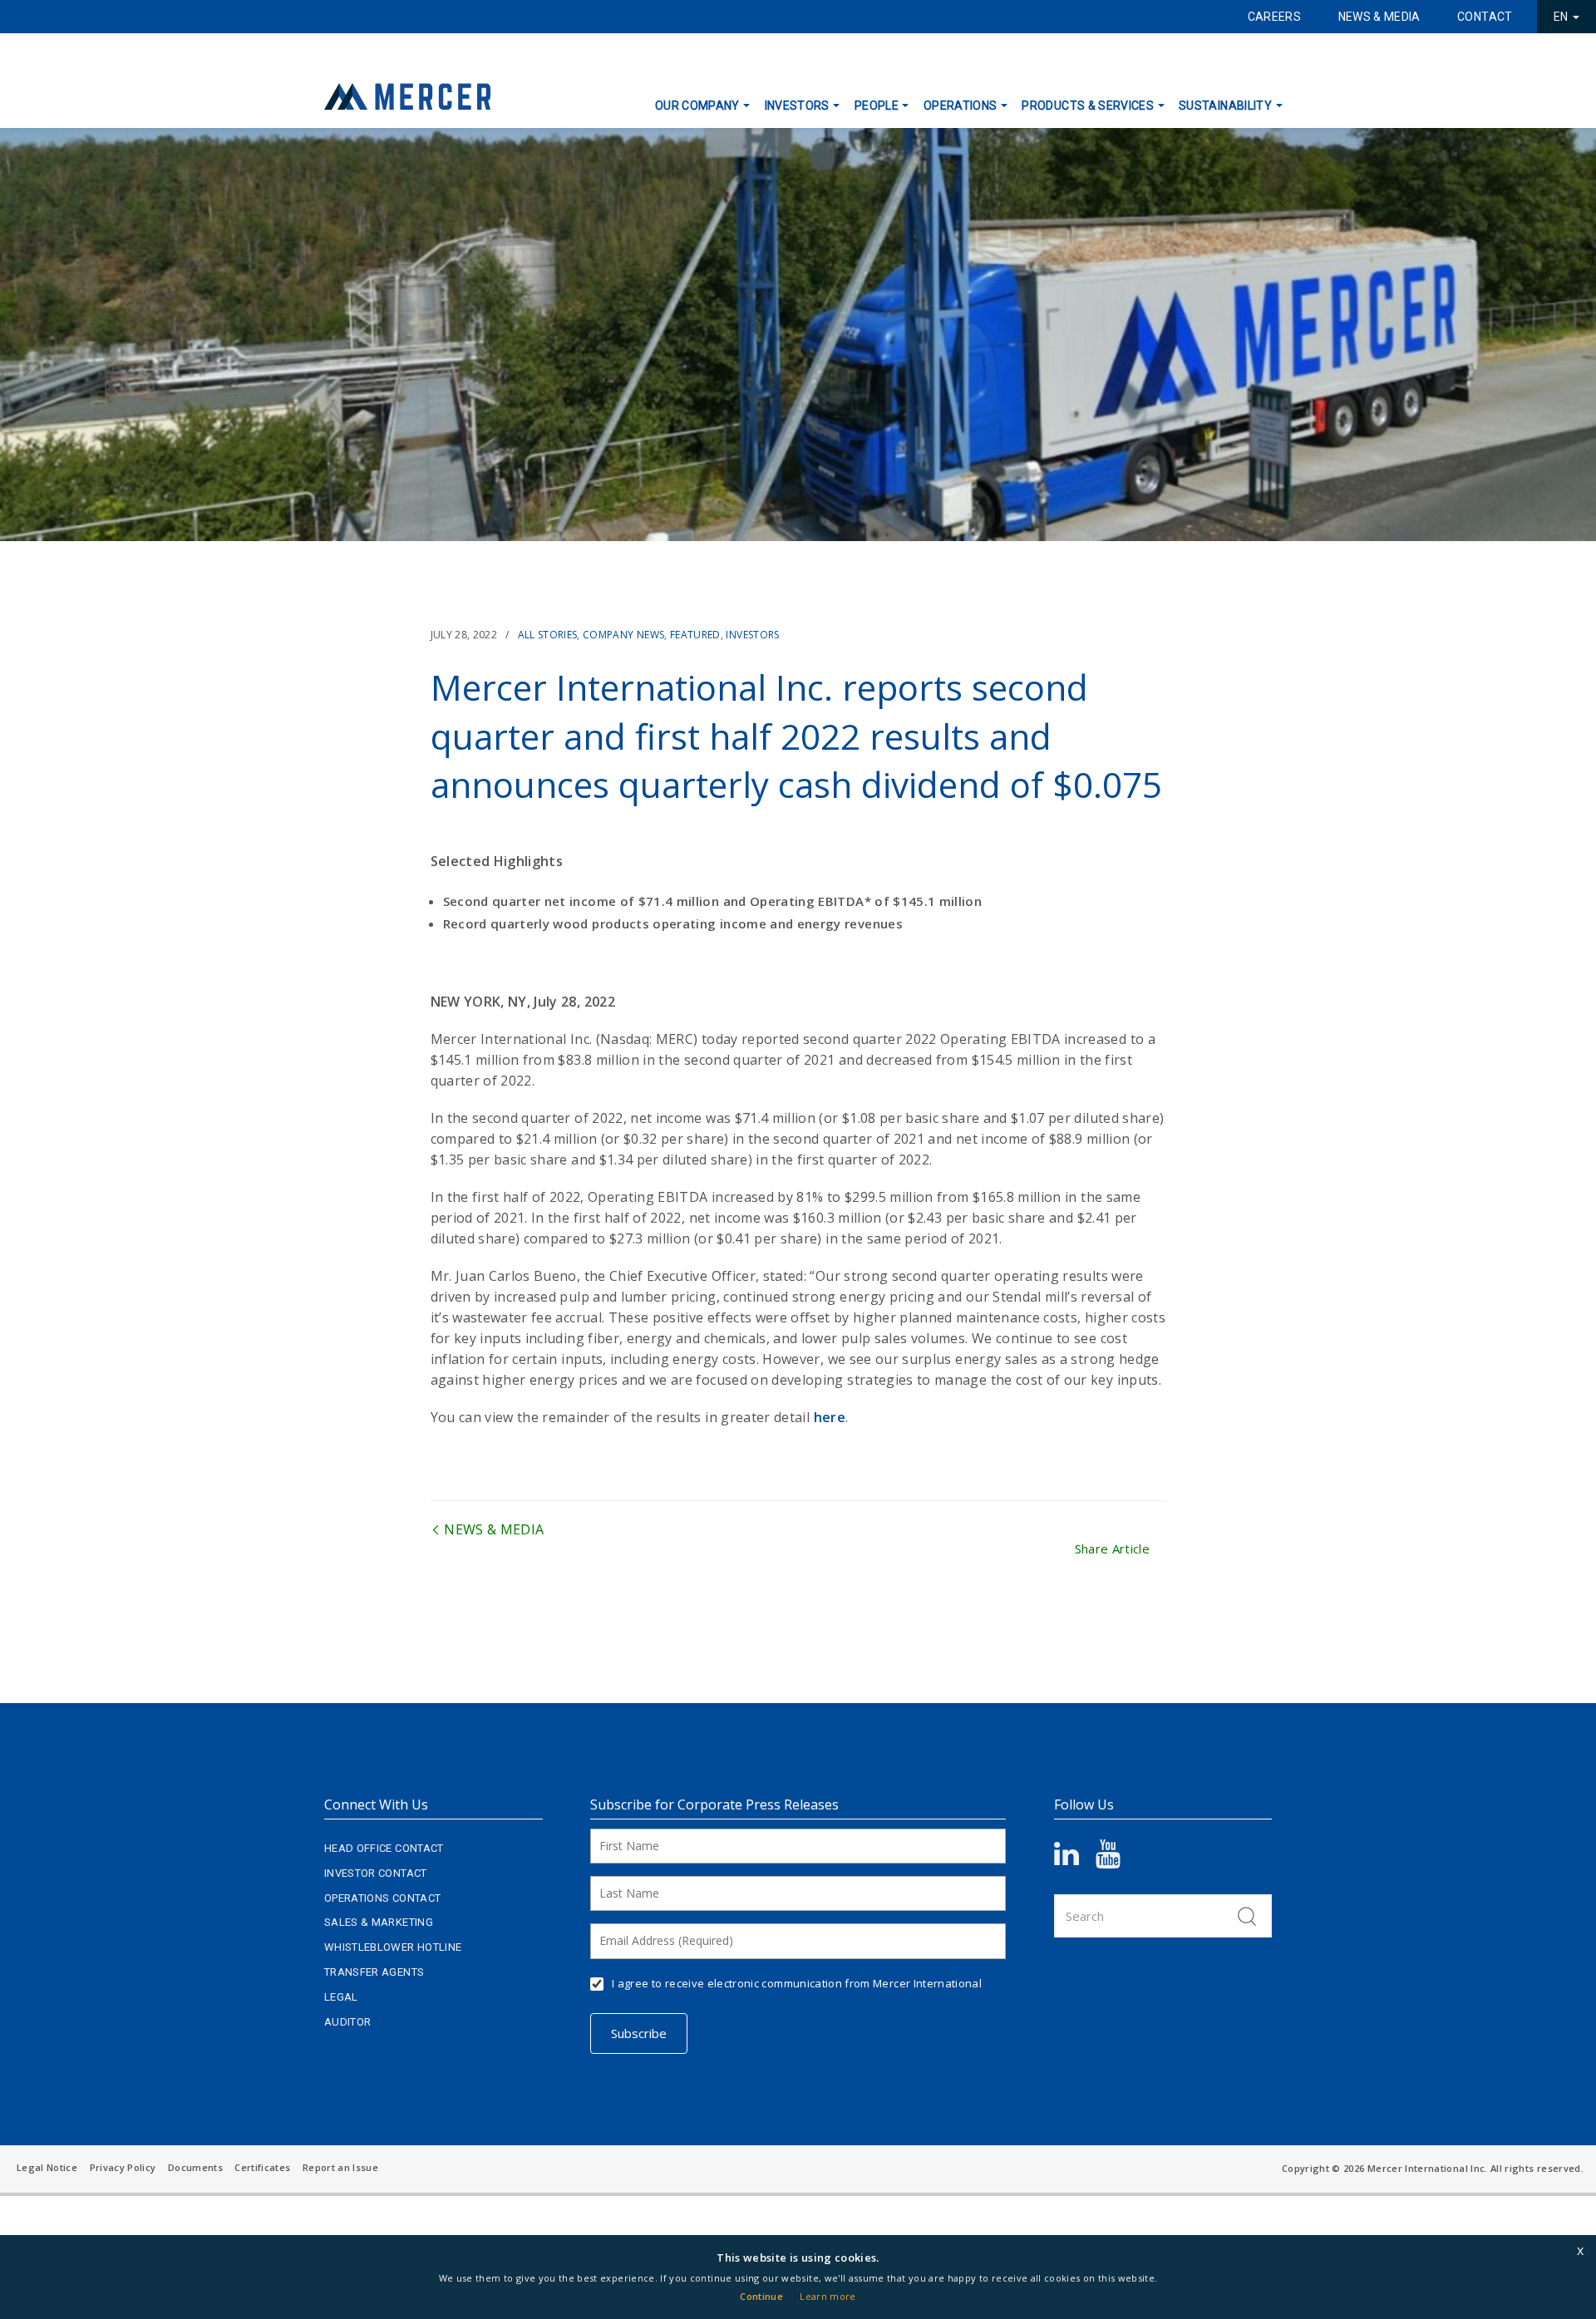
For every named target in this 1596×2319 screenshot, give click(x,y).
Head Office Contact (384, 1848)
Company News (623, 635)
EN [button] (1562, 17)
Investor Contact (376, 1873)
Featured (695, 635)
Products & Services (1088, 106)
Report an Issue (340, 2167)
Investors (797, 106)
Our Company (697, 106)
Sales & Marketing (379, 1922)
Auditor (347, 2022)
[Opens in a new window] (1075, 1859)
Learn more (828, 2296)
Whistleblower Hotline (393, 1947)
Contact (1485, 17)
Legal (341, 1997)
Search (1247, 1916)
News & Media (1379, 17)
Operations (961, 106)
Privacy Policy (123, 2167)
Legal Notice (47, 2167)
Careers (1274, 17)
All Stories (548, 635)
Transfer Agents (374, 1972)
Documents (195, 2167)
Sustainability (1225, 106)
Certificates (262, 2167)
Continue (761, 2296)
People (877, 106)
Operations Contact (382, 1898)
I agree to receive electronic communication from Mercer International (797, 1983)
